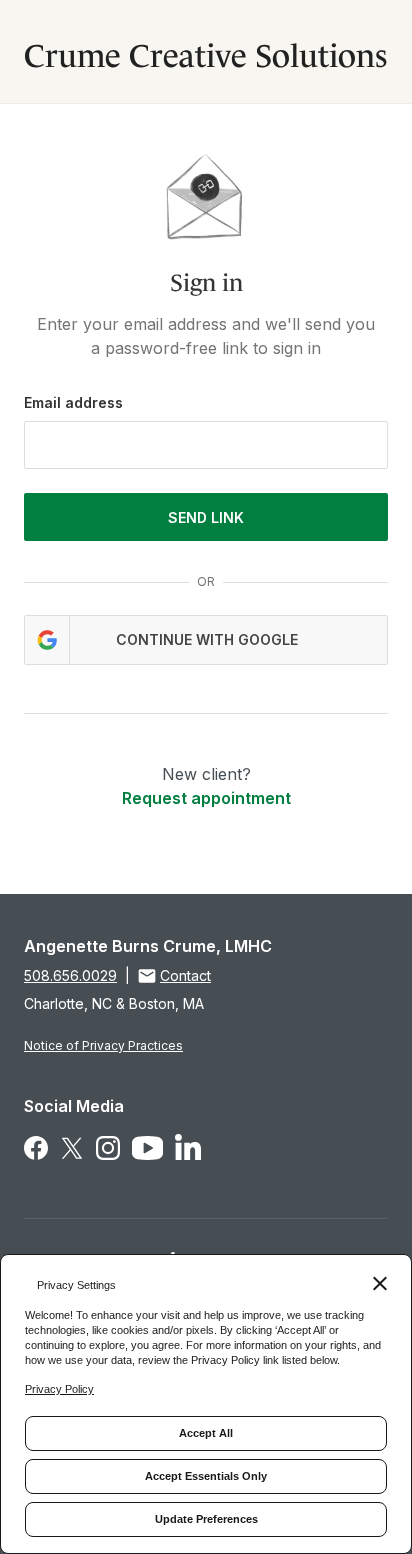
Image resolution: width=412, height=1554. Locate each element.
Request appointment (206, 798)
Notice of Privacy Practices (103, 1045)
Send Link (206, 517)
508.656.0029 (70, 975)
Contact (185, 975)
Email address (73, 402)
